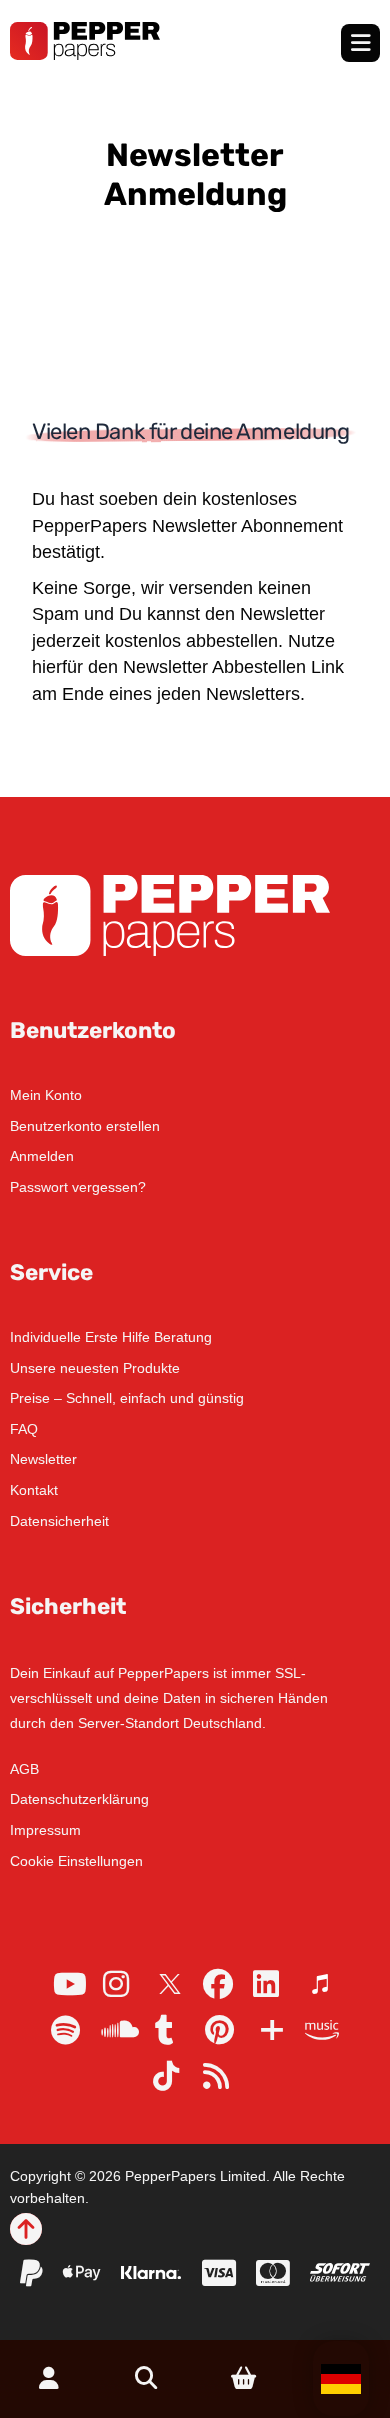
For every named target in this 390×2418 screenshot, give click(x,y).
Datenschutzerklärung (79, 1799)
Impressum (45, 1830)
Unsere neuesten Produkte (95, 1368)
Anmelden (42, 1156)
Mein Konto (46, 1095)
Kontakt (34, 1490)
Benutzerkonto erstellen (85, 1126)
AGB (24, 1769)
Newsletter (43, 1459)
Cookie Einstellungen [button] (76, 1861)
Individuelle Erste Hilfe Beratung (111, 1337)
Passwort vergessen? (78, 1187)
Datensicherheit (59, 1521)
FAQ (24, 1429)
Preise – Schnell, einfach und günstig (127, 1398)
